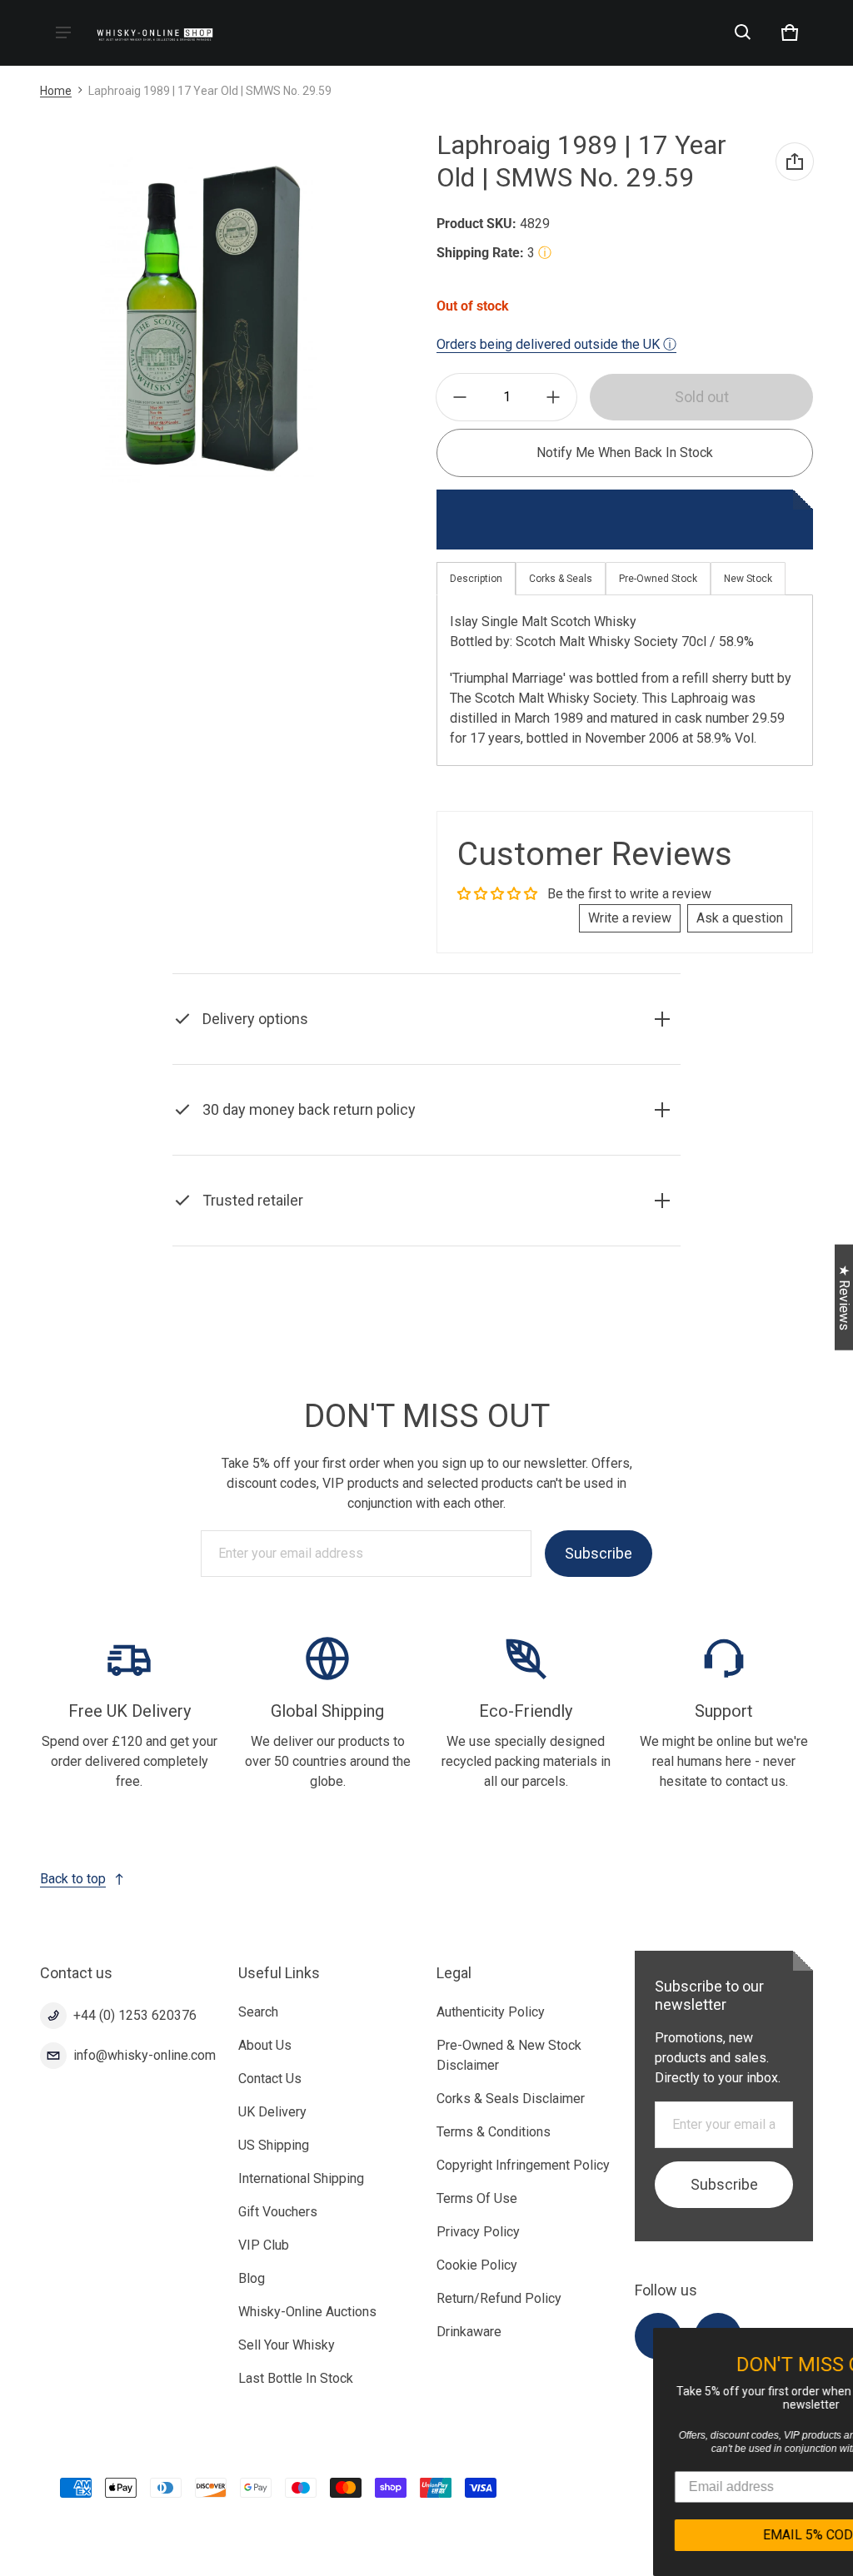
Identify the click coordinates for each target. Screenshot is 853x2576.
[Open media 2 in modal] (209, 320)
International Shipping (301, 2178)
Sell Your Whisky (287, 2345)
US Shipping (274, 2145)
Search (258, 2012)
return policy (589, 1151)
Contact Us (270, 2079)
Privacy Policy (478, 2232)
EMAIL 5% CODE (697, 2535)
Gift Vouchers (278, 2212)
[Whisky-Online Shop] (155, 33)
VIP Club (264, 2245)
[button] (743, 32)
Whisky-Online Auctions (307, 2312)
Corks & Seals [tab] (561, 579)
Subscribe (599, 1553)
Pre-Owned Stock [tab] (658, 579)
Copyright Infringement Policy (523, 2165)
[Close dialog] (841, 2343)
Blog (252, 2278)
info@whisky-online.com (145, 2055)
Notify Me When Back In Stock (625, 453)
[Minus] (460, 397)
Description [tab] (476, 579)
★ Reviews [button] (844, 1298)
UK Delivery (272, 2112)
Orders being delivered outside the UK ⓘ (556, 344)
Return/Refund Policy (499, 2298)
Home (56, 91)
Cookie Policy (477, 2265)
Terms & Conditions (494, 2132)
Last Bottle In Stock (296, 2378)
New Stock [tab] (748, 579)
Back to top (73, 1879)
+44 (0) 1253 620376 (135, 2015)
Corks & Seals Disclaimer (511, 2099)
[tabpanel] (625, 681)
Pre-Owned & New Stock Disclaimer (509, 2055)
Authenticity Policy (491, 2012)
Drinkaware (469, 2332)
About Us (265, 2045)
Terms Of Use (477, 2198)
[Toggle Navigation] (63, 32)
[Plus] (553, 397)
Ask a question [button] (740, 918)
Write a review (630, 918)
